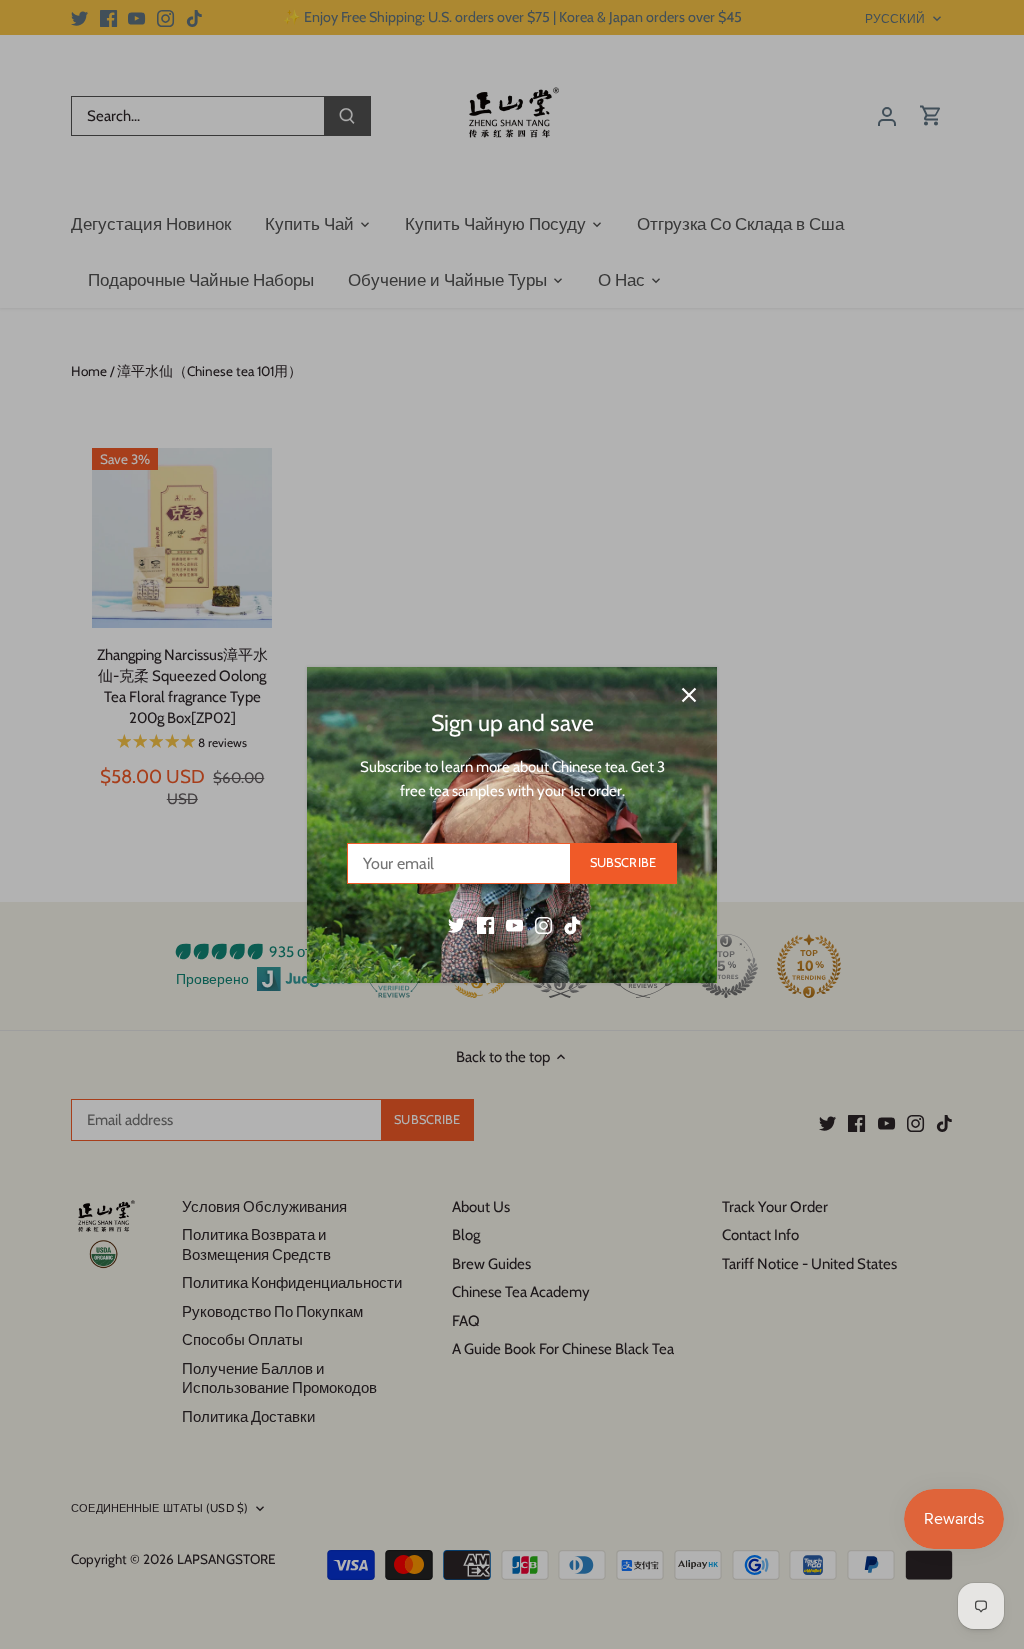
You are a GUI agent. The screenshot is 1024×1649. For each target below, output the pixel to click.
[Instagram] (543, 924)
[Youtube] (514, 924)
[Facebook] (485, 924)
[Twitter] (456, 924)
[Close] (689, 695)
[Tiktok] (572, 924)
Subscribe (623, 862)
